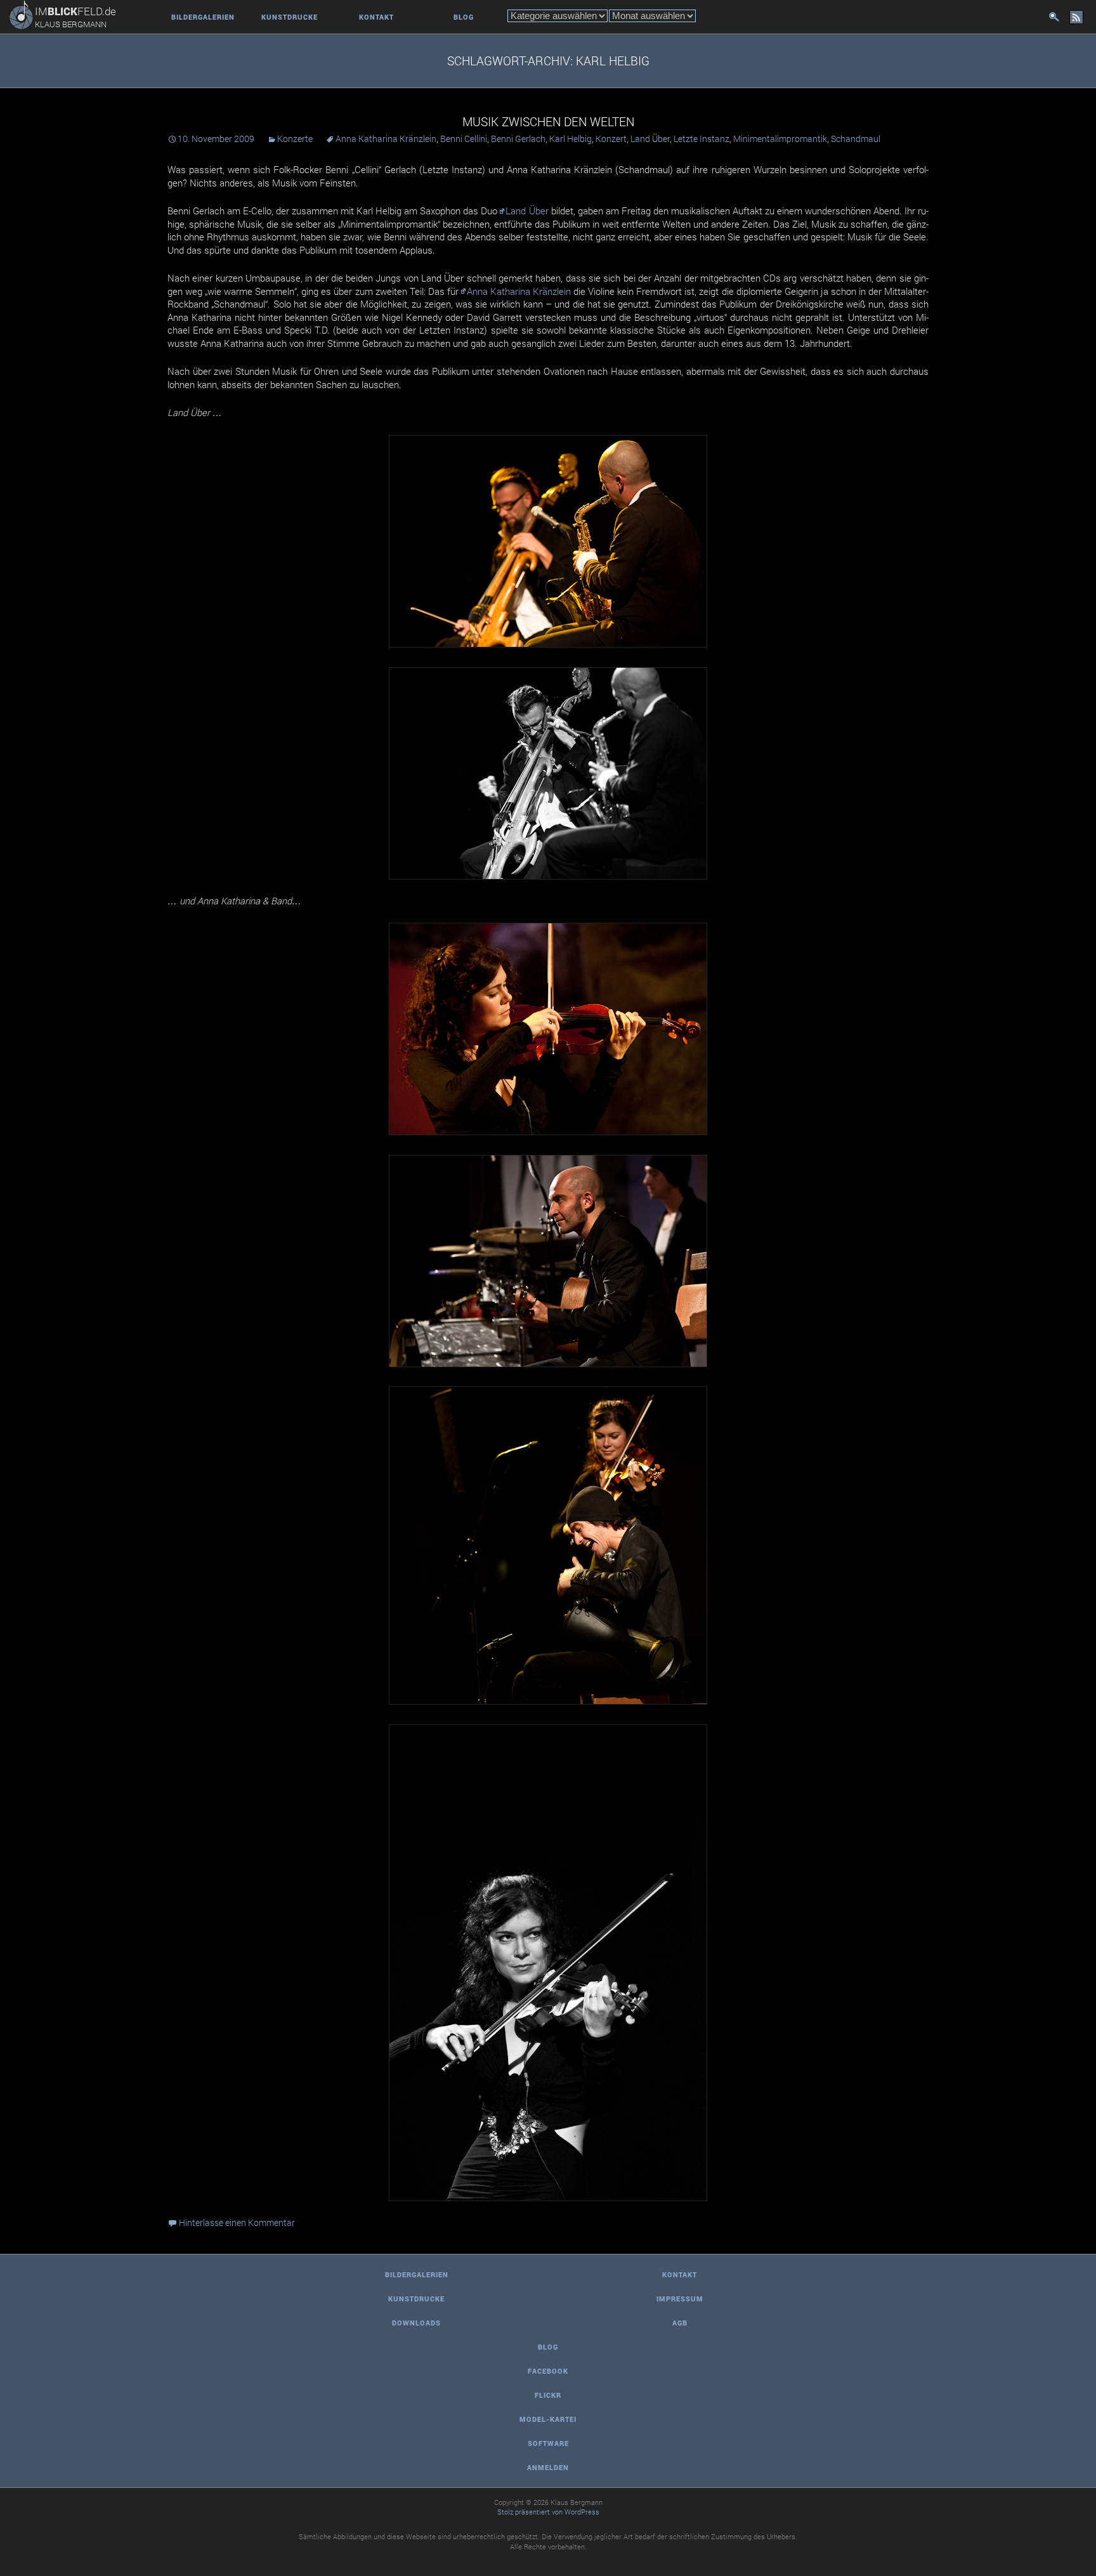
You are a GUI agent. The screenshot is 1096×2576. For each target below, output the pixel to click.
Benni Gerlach (518, 139)
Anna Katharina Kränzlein (386, 139)
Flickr (548, 2395)
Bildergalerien (203, 17)
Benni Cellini (464, 139)
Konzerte (295, 139)
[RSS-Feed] (1076, 17)
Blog (464, 17)
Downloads (416, 2323)
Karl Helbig (571, 139)
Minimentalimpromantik (780, 139)
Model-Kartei (548, 2419)
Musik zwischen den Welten (548, 121)
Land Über (650, 139)
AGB (680, 2323)
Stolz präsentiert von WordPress (548, 2512)
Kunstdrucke (290, 17)
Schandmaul (856, 139)
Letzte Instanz (701, 139)
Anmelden (548, 2467)
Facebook (548, 2371)
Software (548, 2443)
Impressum (680, 2299)
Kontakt (376, 17)
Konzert (611, 139)
